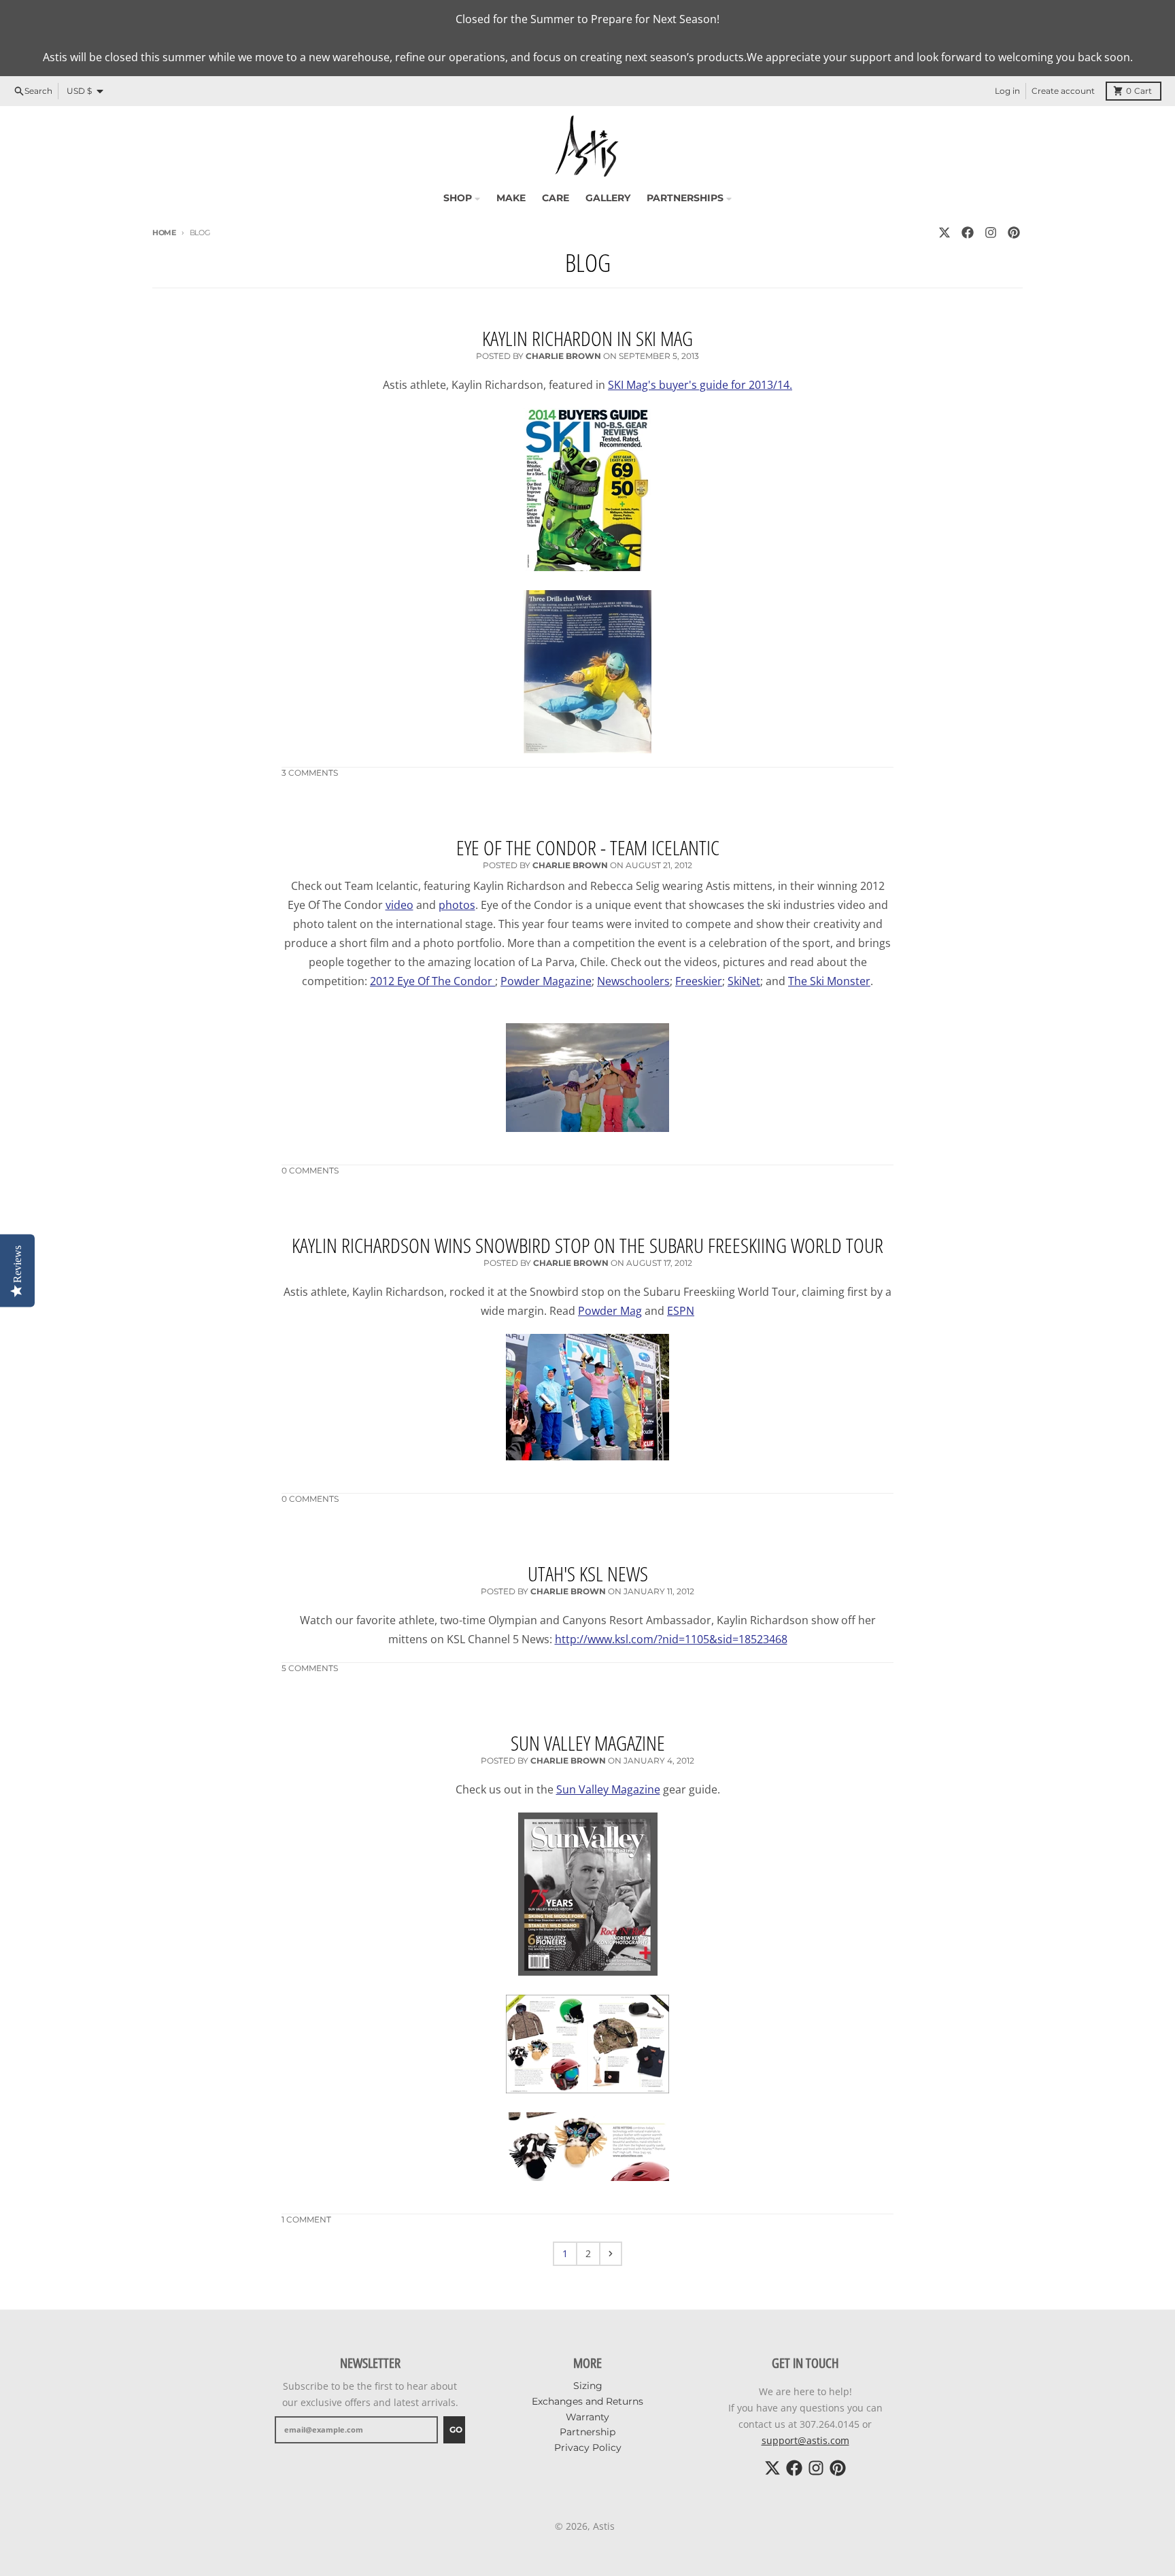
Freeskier (699, 981)
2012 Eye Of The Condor (432, 981)
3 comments (310, 773)
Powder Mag (610, 1311)
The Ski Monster (829, 981)
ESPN (681, 1311)
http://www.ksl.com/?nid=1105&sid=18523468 (671, 1639)
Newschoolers (633, 981)
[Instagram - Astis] (991, 233)
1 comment (306, 2219)
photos (457, 905)
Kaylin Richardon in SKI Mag (587, 338)
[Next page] (611, 2254)
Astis (604, 2526)
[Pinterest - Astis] (1014, 233)
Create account (1063, 91)
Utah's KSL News (588, 1574)
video (399, 905)
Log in (1007, 91)
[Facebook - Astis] (968, 233)
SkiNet (744, 981)
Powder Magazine (546, 981)
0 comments (310, 1170)
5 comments (310, 1668)
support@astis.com (805, 2440)
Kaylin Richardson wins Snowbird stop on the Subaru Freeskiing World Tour (587, 1245)
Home (164, 233)
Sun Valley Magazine (588, 1743)
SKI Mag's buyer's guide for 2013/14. (700, 385)
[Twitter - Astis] (944, 233)
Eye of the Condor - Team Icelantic (588, 847)
